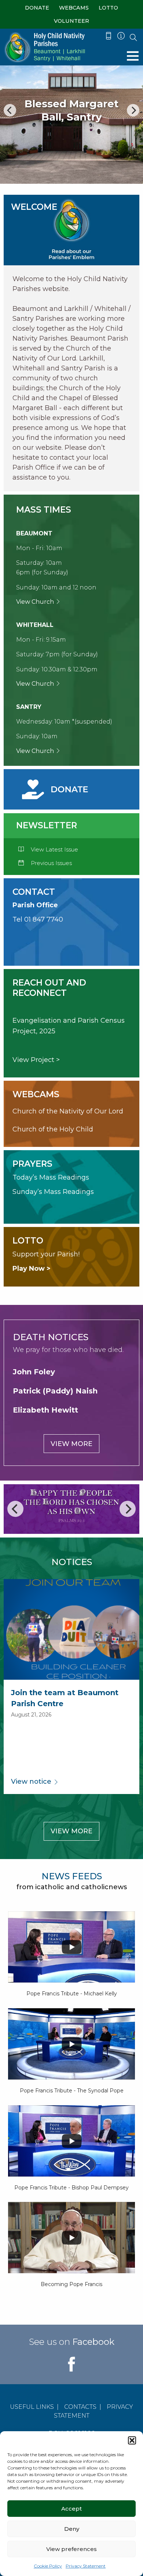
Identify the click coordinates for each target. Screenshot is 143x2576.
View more (71, 1444)
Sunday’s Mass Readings (53, 1192)
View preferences (71, 2549)
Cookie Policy (48, 2566)
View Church (36, 602)
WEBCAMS (74, 8)
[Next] (133, 110)
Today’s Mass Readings (51, 1177)
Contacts (80, 2407)
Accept (71, 2509)
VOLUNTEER (71, 21)
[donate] (56, 789)
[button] (132, 2440)
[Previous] (10, 110)
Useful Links (32, 2407)
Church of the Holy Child (53, 1129)
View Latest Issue (54, 849)
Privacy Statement (86, 2566)
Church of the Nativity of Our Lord (68, 1111)
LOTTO (108, 8)
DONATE (37, 8)
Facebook (93, 2342)
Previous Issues (51, 863)
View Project (33, 1060)
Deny (72, 2529)
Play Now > (32, 1269)
